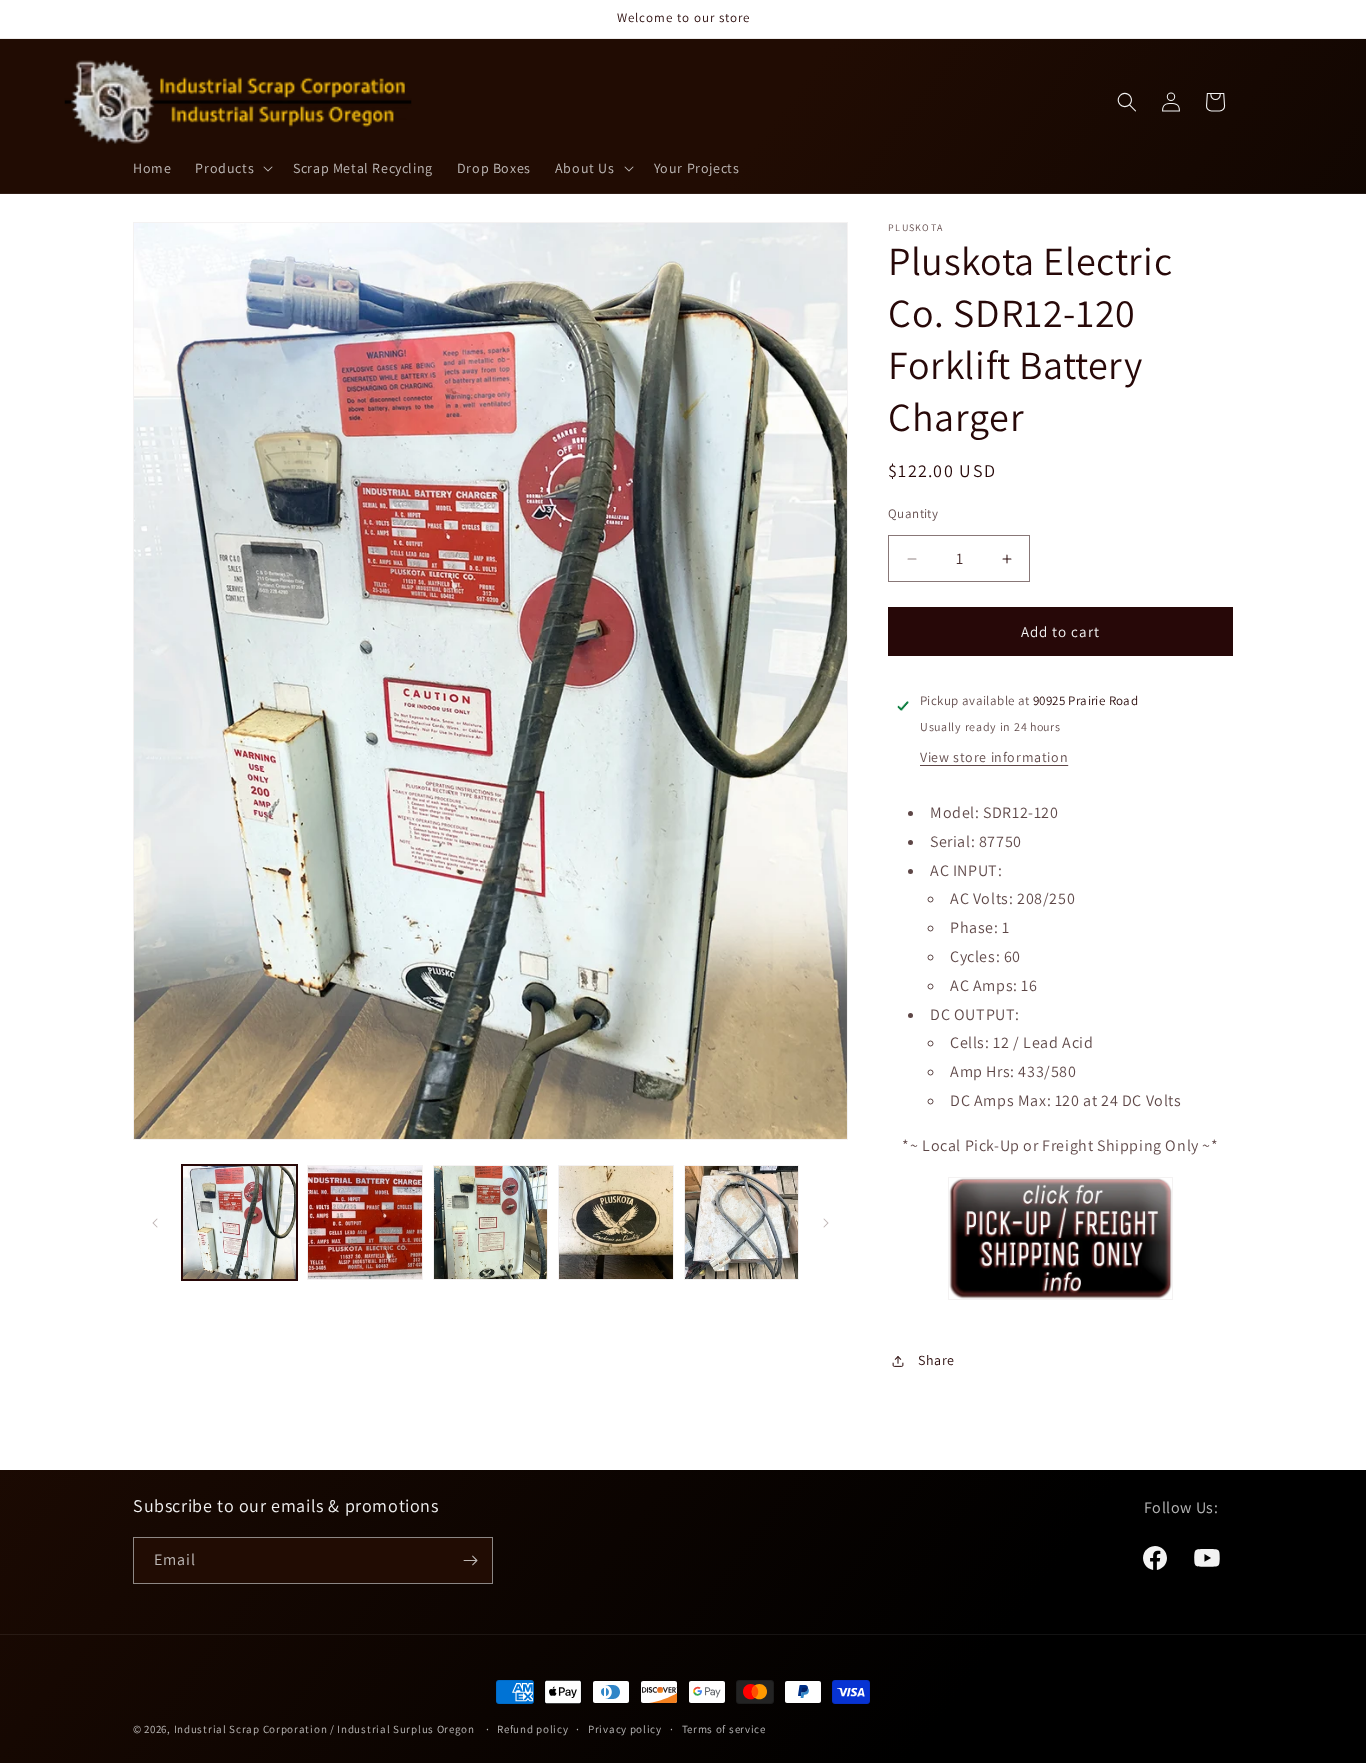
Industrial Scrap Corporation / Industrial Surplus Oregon (324, 1729)
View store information (994, 757)
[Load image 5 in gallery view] (741, 1222)
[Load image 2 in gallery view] (364, 1222)
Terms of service (724, 1729)
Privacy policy (625, 1729)
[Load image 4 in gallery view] (615, 1222)
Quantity (913, 513)
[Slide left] (155, 1223)
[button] (232, 168)
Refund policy (532, 1729)
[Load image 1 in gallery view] (239, 1222)
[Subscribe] (470, 1560)
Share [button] (936, 1360)
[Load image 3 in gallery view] (490, 1222)
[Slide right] (826, 1223)
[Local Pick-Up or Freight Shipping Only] (1060, 1298)
